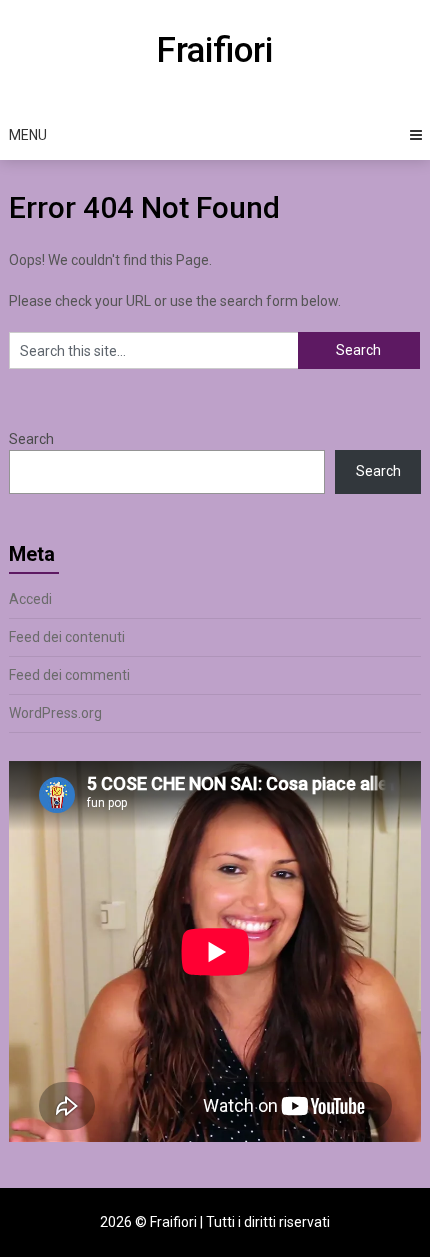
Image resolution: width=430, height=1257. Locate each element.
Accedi (30, 599)
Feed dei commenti (69, 675)
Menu (28, 135)
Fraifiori (214, 50)
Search (31, 439)
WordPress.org (55, 713)
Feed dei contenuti (67, 637)
